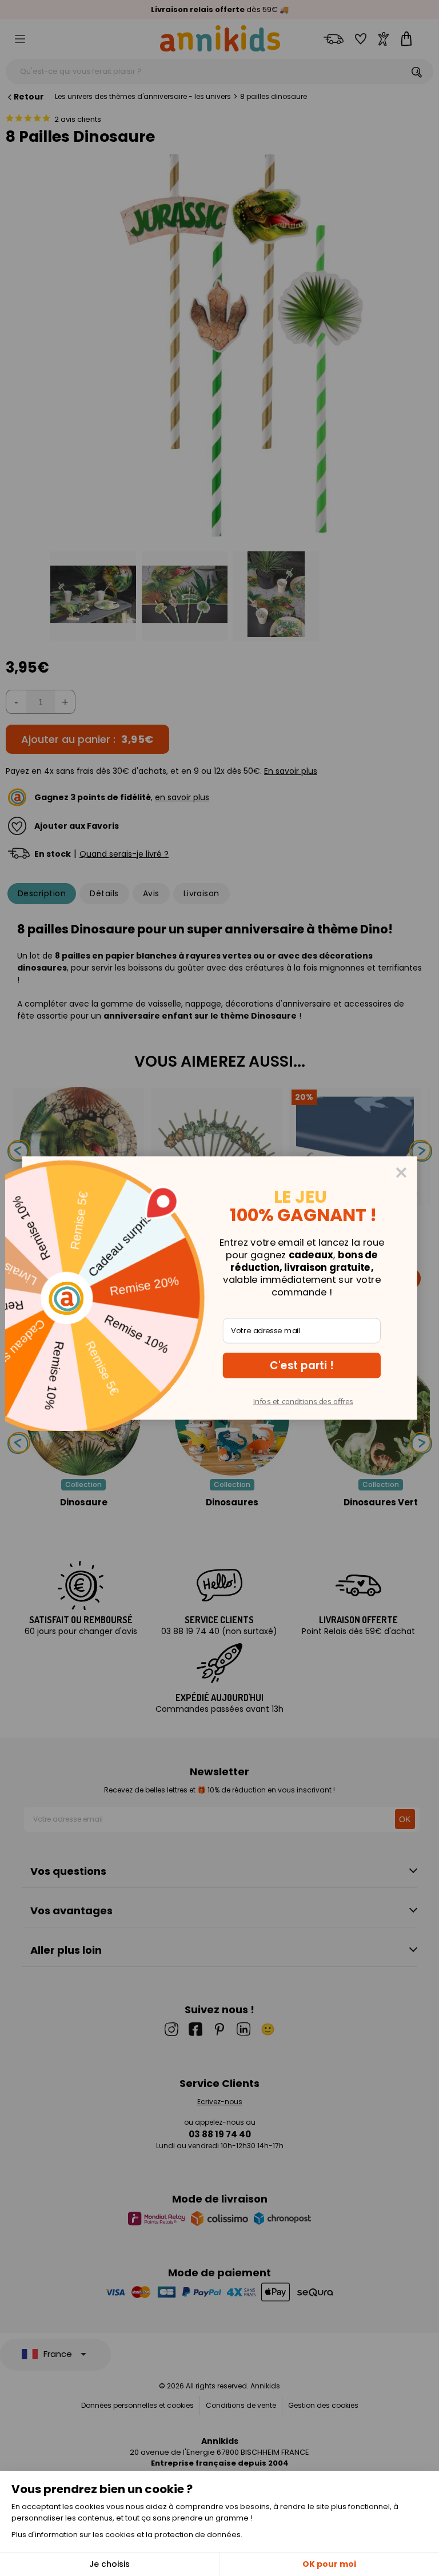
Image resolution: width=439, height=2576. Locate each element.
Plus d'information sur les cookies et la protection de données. (127, 2535)
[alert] (219, 1288)
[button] (302, 1365)
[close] (401, 1172)
